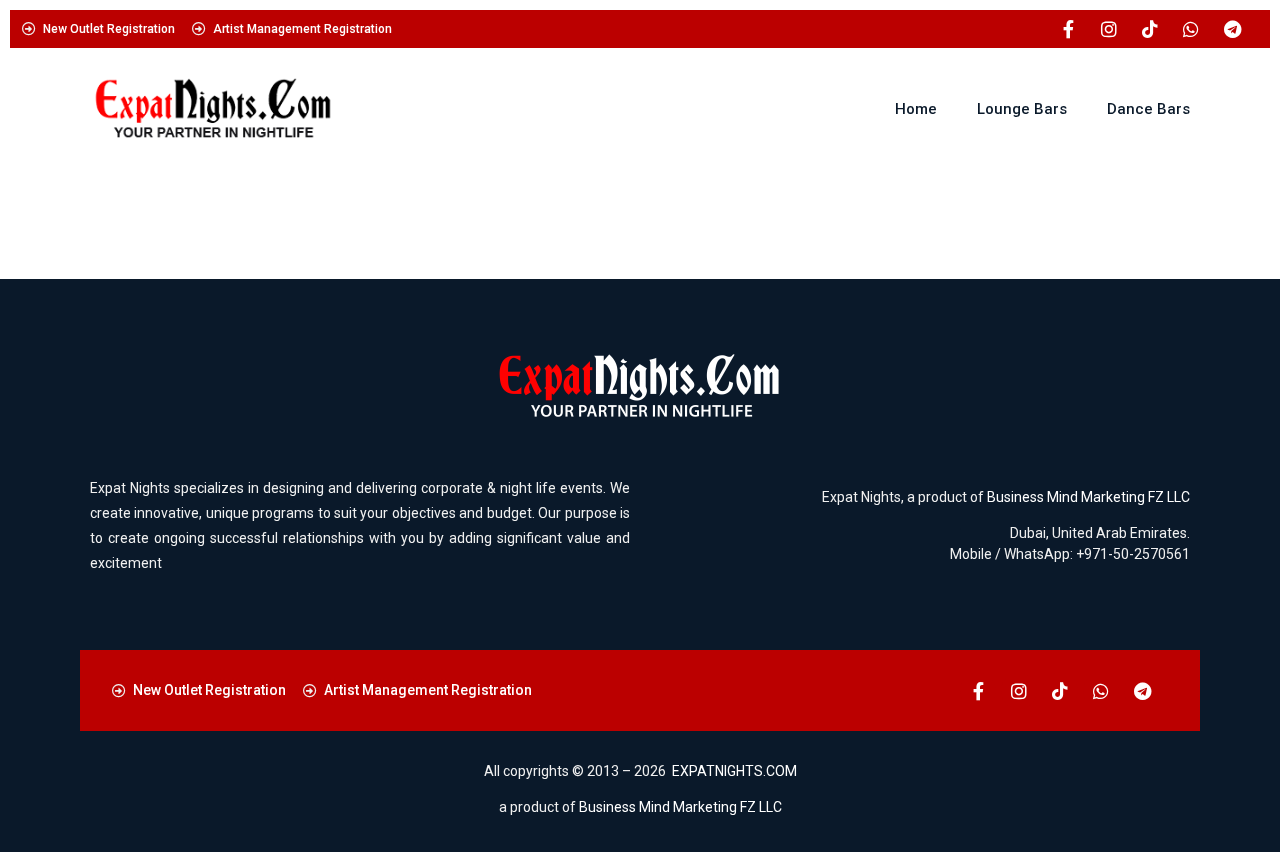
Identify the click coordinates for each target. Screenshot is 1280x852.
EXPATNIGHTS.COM (734, 771)
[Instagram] (1109, 29)
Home (916, 109)
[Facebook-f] (1068, 29)
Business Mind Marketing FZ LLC (1088, 497)
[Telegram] (1232, 29)
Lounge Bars (1022, 109)
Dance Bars (1148, 109)
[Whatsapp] (1191, 29)
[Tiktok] (1150, 29)
